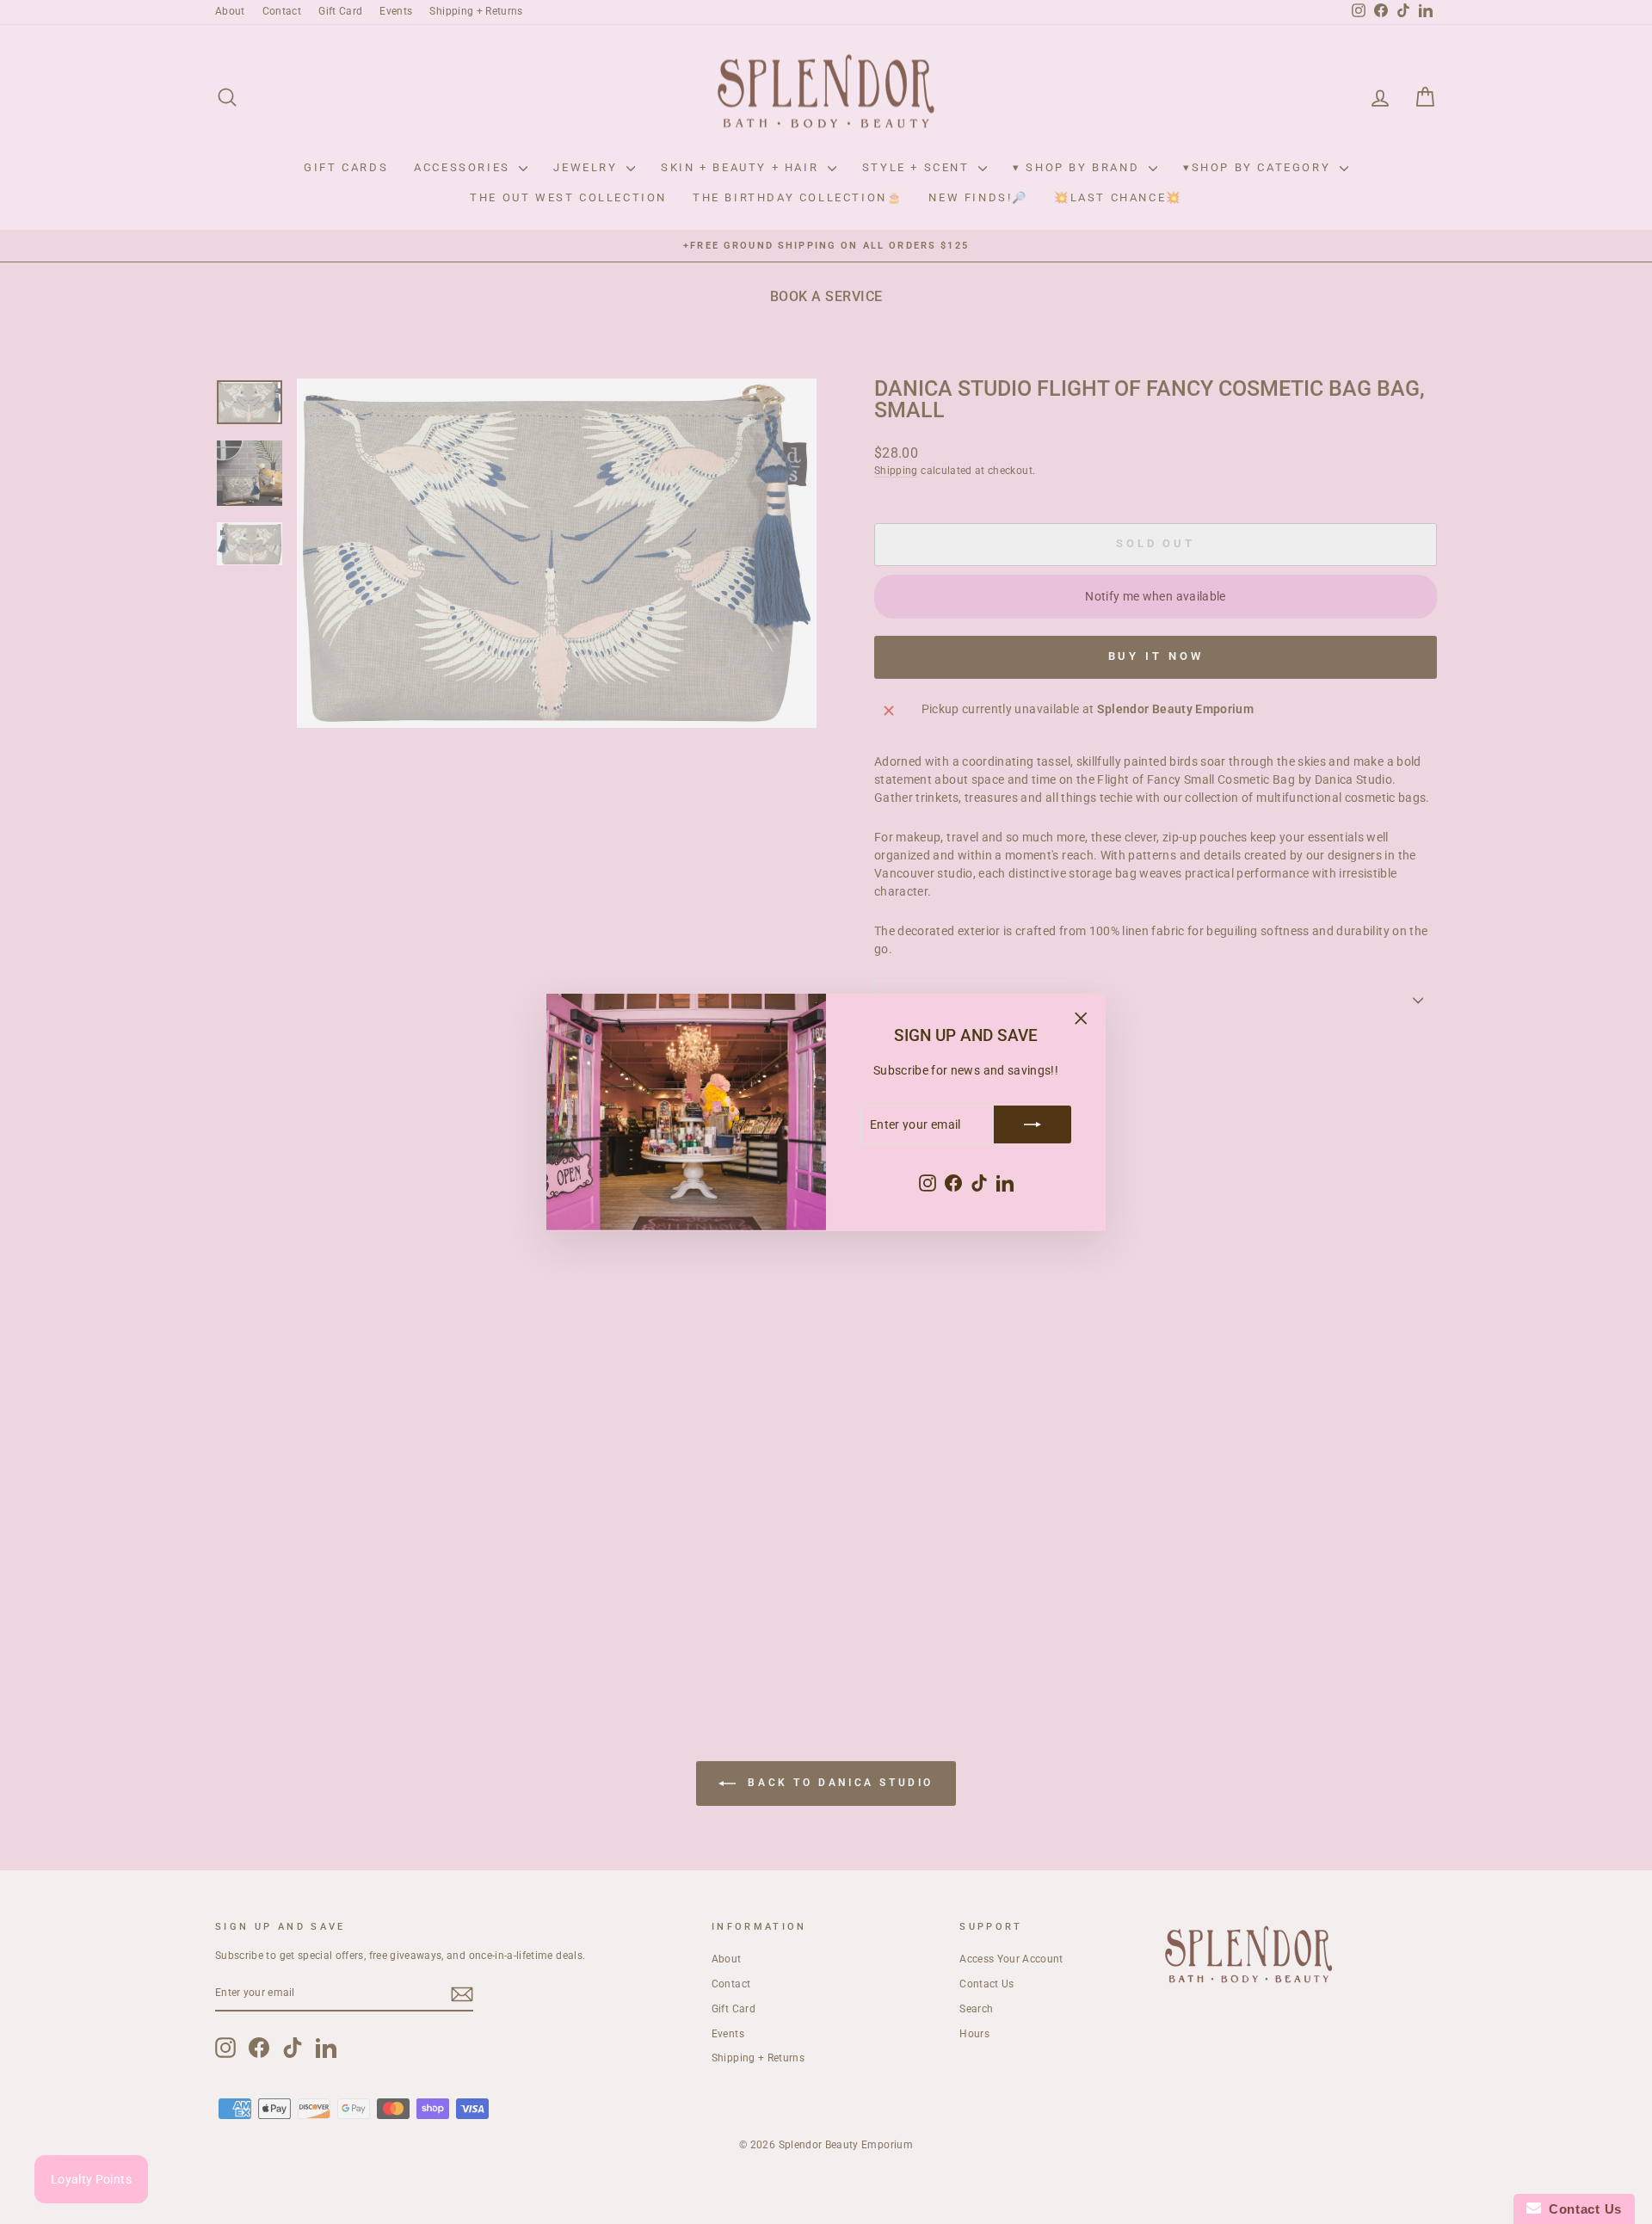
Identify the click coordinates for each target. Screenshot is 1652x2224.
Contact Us (1581, 2209)
